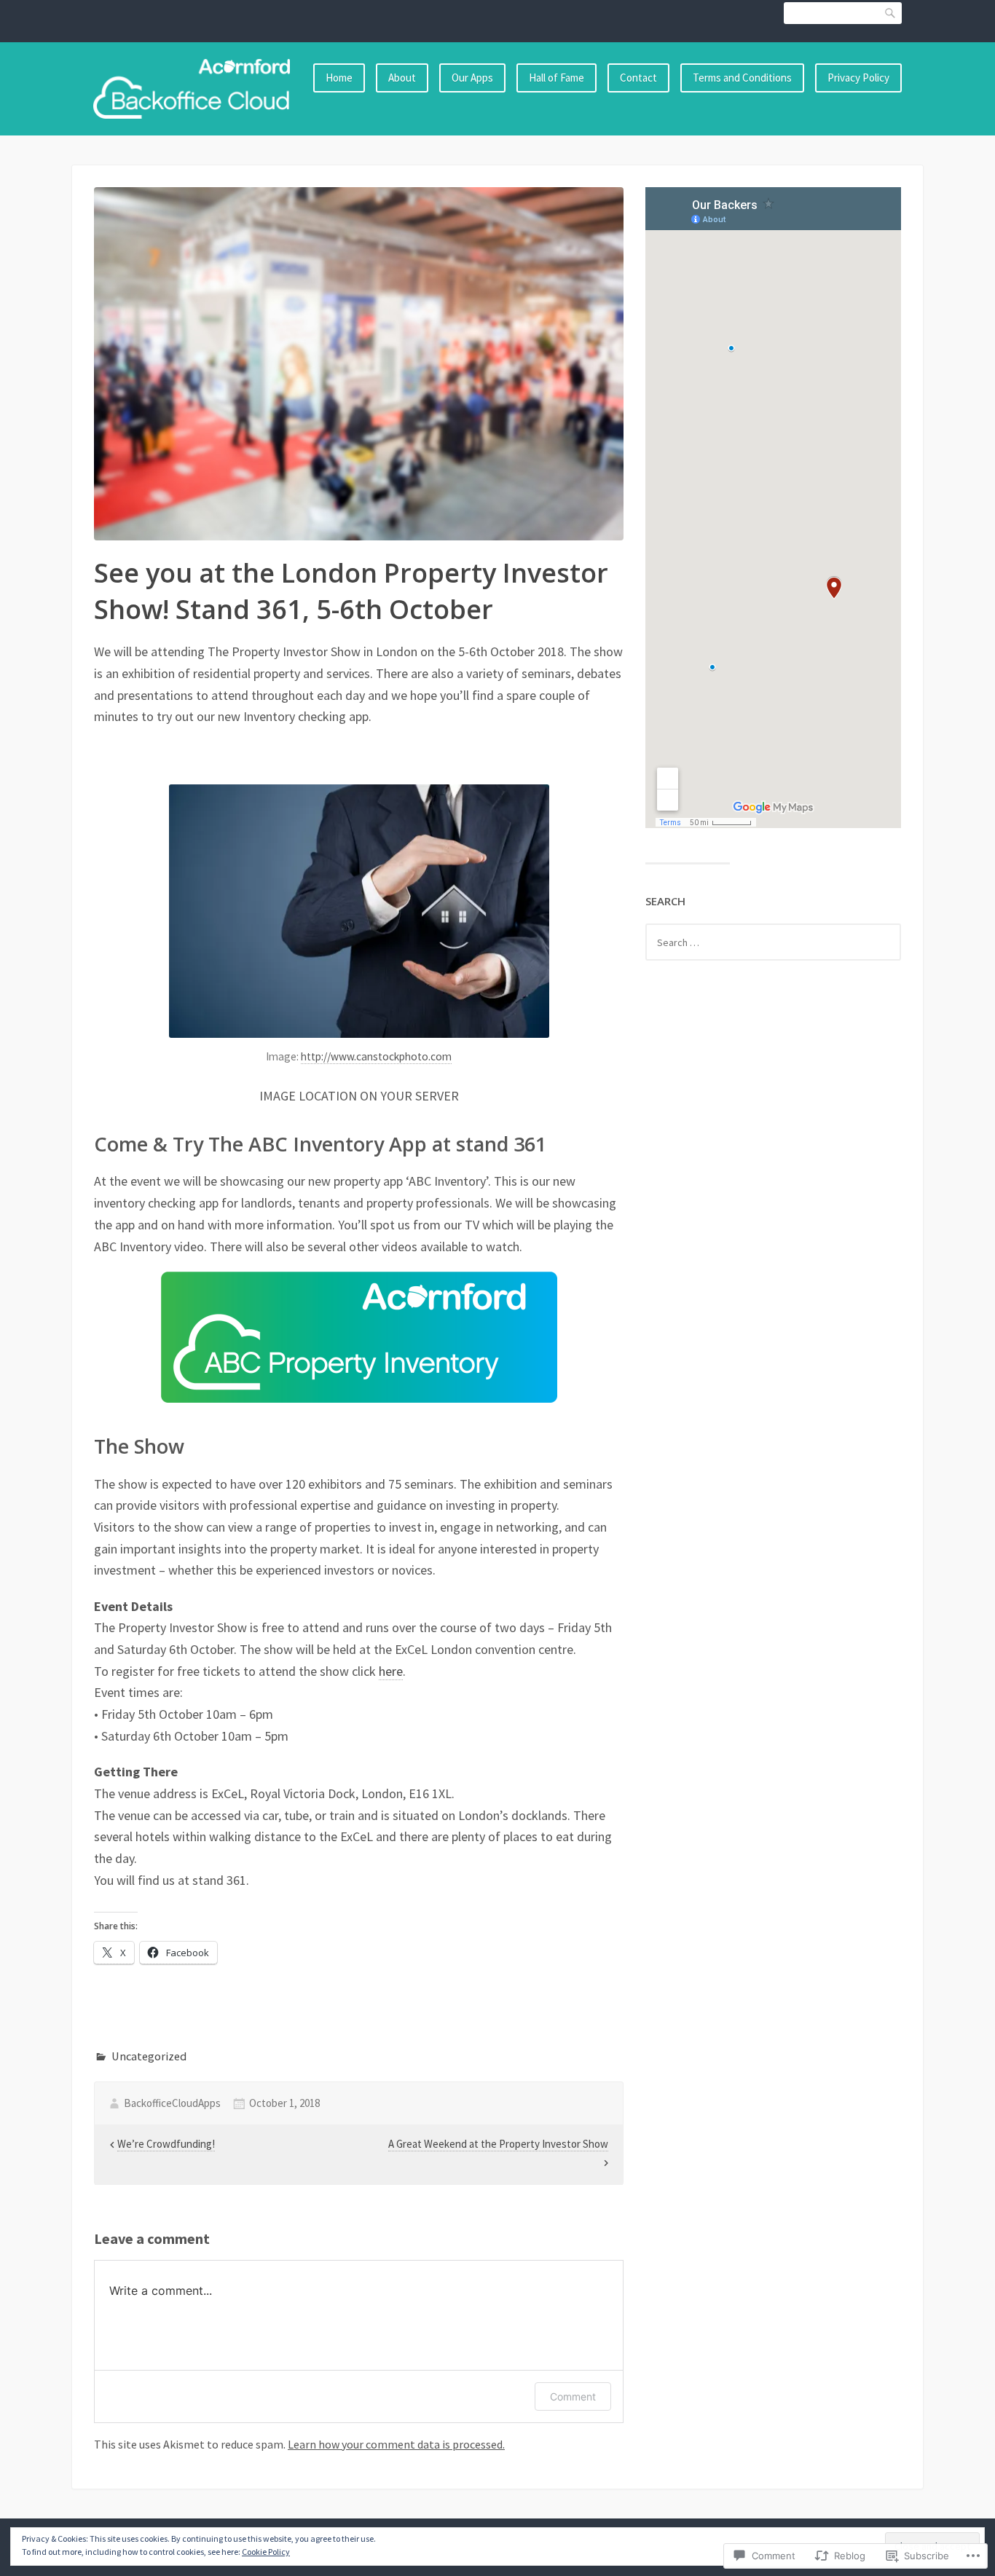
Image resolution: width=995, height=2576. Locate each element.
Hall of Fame (557, 78)
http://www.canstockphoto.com (376, 1056)
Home (339, 78)
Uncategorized (149, 2056)
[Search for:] (773, 942)
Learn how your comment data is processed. (396, 2444)
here (391, 1671)
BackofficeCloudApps (172, 2103)
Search (891, 13)
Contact (638, 78)
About (402, 78)
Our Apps (472, 78)
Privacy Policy (858, 78)
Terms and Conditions (742, 78)
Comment (573, 2396)
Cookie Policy (266, 2552)
